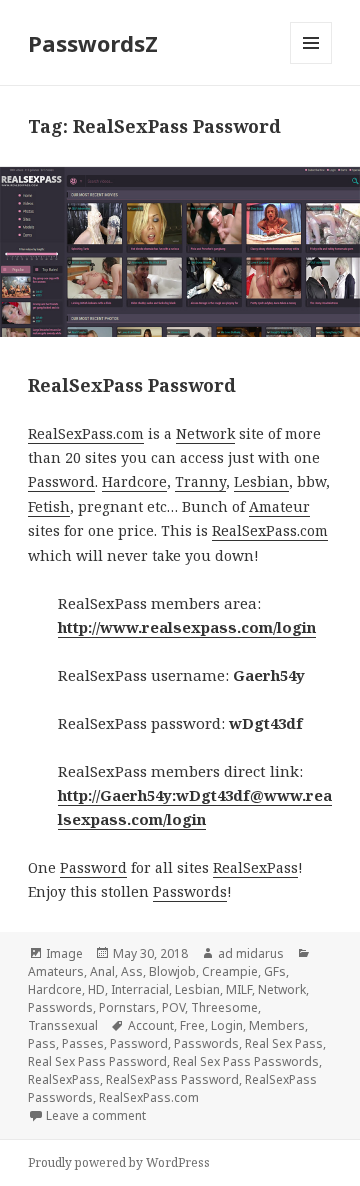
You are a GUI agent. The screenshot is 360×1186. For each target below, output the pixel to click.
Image (64, 953)
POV (173, 1007)
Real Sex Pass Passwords (246, 1061)
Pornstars (127, 1007)
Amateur (279, 506)
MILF (239, 989)
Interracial (140, 989)
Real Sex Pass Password (97, 1061)
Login (227, 1025)
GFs (275, 971)
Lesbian (261, 481)
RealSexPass (255, 867)
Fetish (49, 506)
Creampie (230, 971)
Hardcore (134, 481)
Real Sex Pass (284, 1043)
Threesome (224, 1007)
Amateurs (56, 971)
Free (192, 1025)
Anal (102, 971)
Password (61, 481)
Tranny (200, 481)
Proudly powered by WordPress (119, 1162)
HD (96, 989)
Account (151, 1025)
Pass (42, 1043)
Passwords (190, 891)
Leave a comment (96, 1115)
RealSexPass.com (86, 433)
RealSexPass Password (132, 385)
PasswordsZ (93, 43)
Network (205, 433)
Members (277, 1025)
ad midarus (251, 953)
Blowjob (172, 971)
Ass (132, 971)
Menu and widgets (311, 63)
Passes (83, 1043)
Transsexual (63, 1025)
